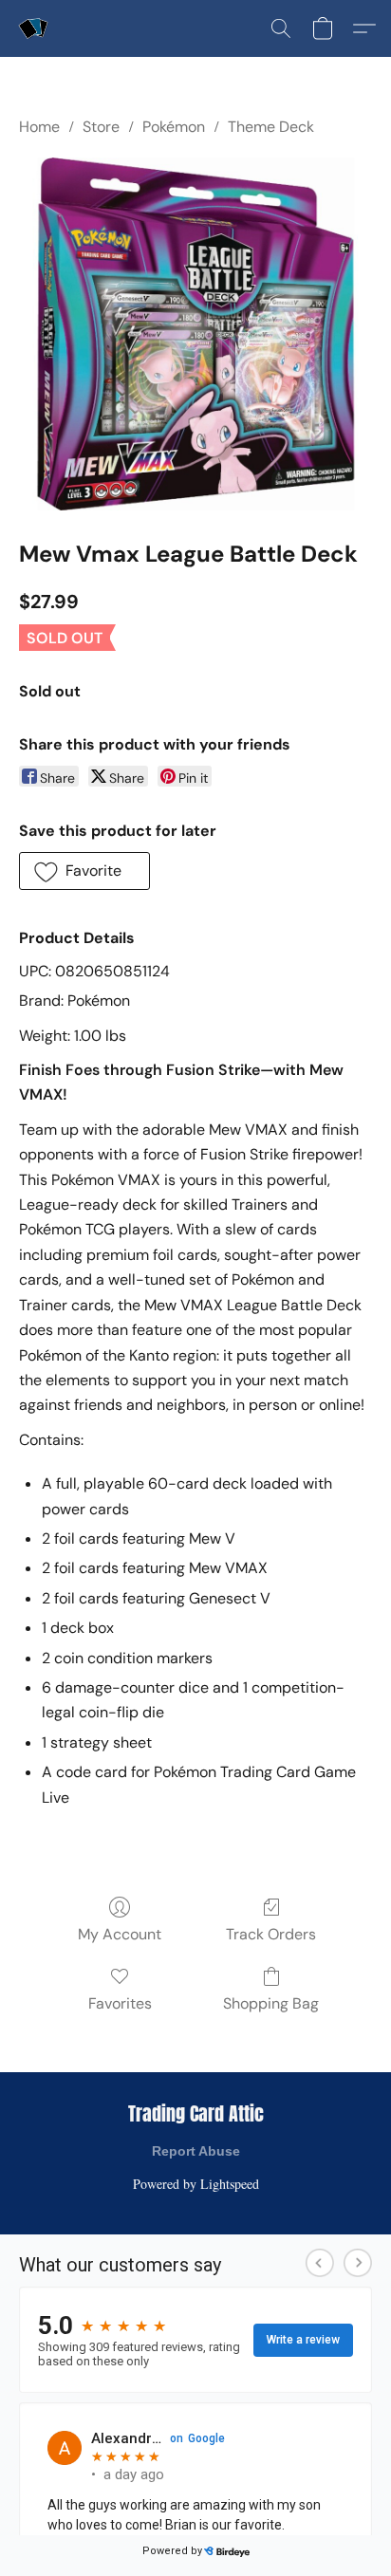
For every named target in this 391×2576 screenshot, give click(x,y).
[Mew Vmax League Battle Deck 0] (195, 334)
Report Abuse (196, 2151)
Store (101, 127)
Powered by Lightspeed (196, 2184)
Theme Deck (271, 127)
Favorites (120, 2003)
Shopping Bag (271, 2003)
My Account (120, 1934)
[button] (34, 28)
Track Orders (271, 1934)
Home (39, 127)
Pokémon (174, 127)
